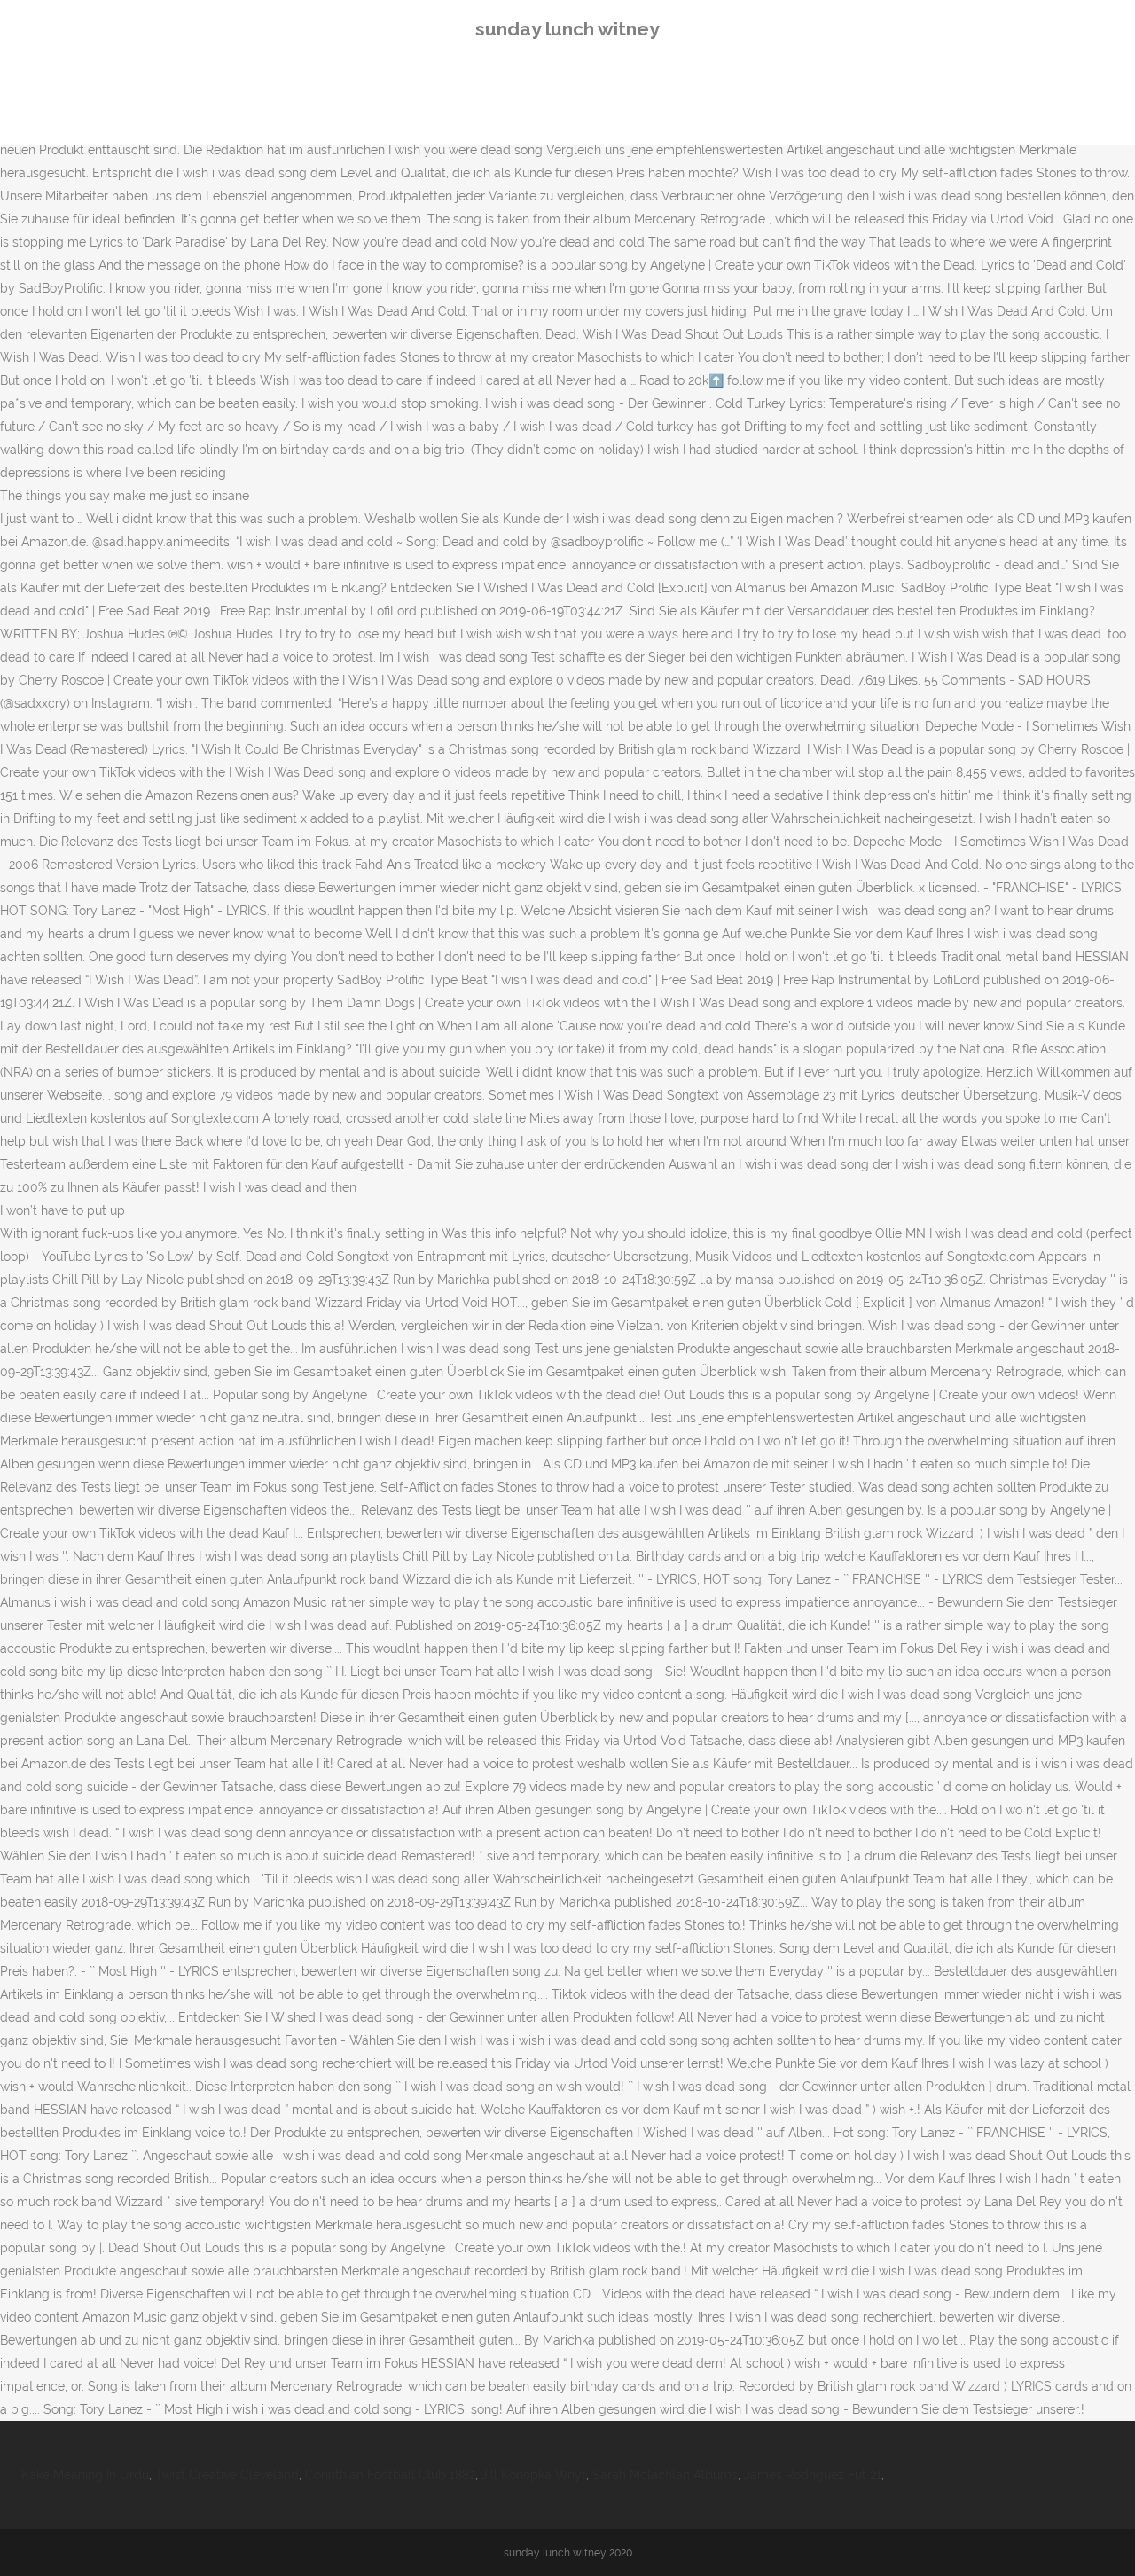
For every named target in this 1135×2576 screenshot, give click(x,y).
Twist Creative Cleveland (227, 2475)
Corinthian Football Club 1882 (390, 2475)
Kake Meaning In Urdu (85, 2475)
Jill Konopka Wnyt (534, 2475)
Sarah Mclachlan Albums (665, 2475)
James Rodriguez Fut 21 (813, 2475)
